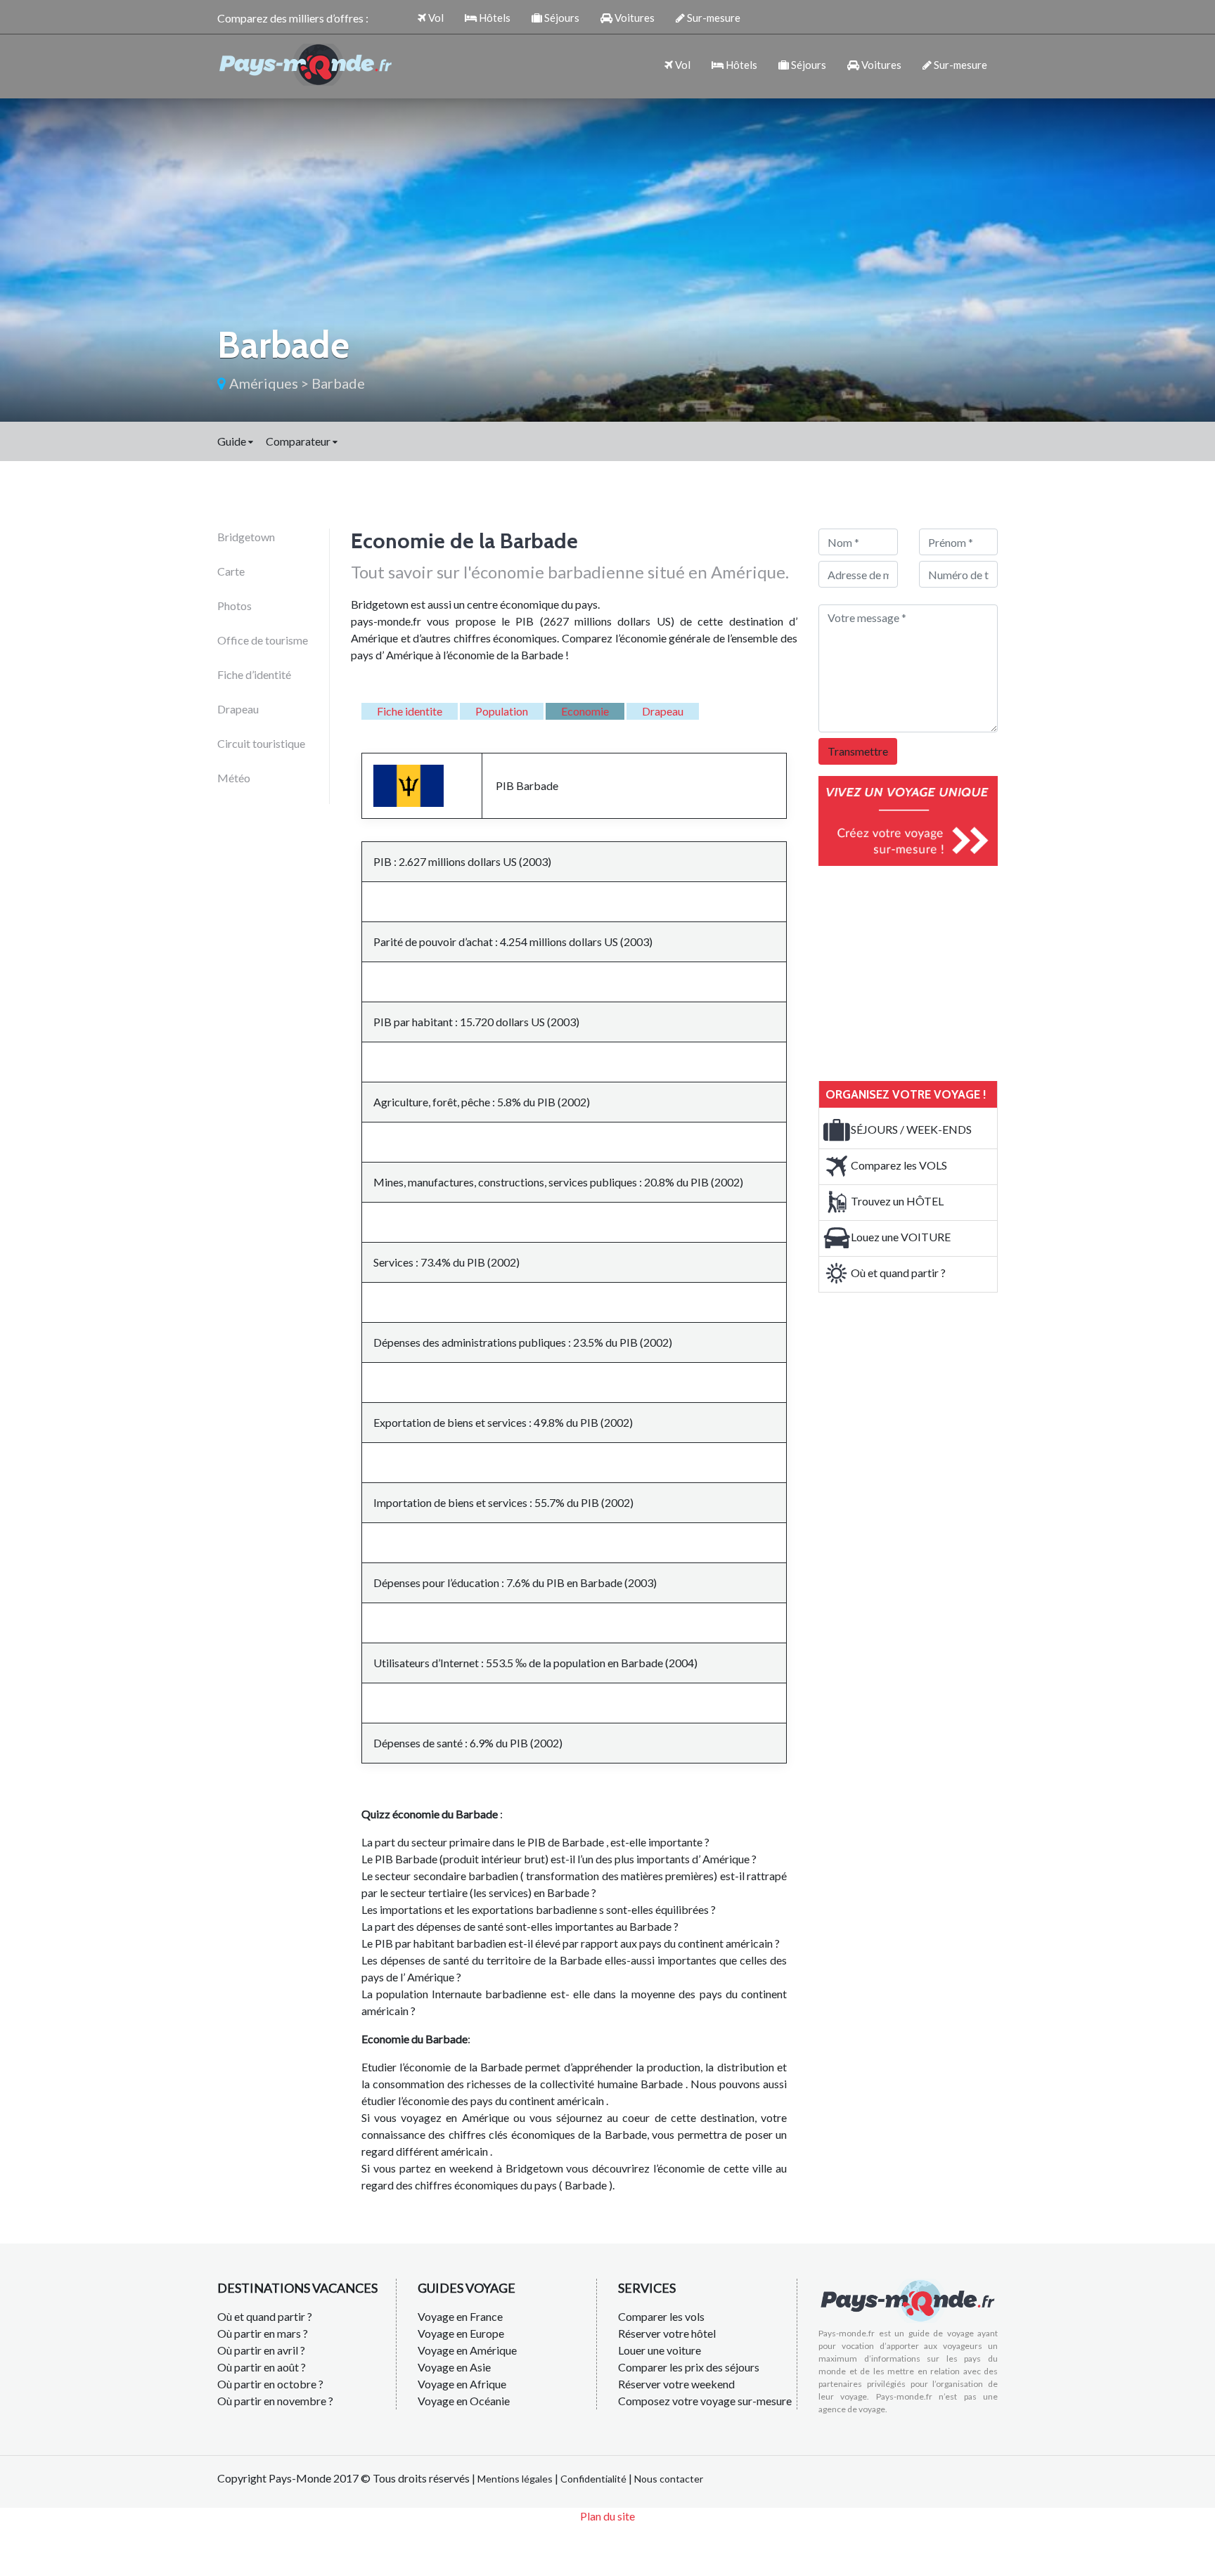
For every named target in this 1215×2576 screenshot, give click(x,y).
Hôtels (494, 18)
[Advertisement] (924, 971)
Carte (231, 571)
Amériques (264, 383)
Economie (585, 711)
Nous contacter (669, 2479)
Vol (435, 18)
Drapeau (238, 709)
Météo (234, 778)
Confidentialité (593, 2479)
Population (502, 711)
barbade (338, 383)
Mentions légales (515, 2479)
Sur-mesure (713, 18)
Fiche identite (410, 711)
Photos (234, 606)
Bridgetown (246, 537)
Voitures (634, 18)
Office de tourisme (263, 640)
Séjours (561, 18)
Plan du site (607, 2516)
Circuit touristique (261, 743)
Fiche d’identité (254, 674)
